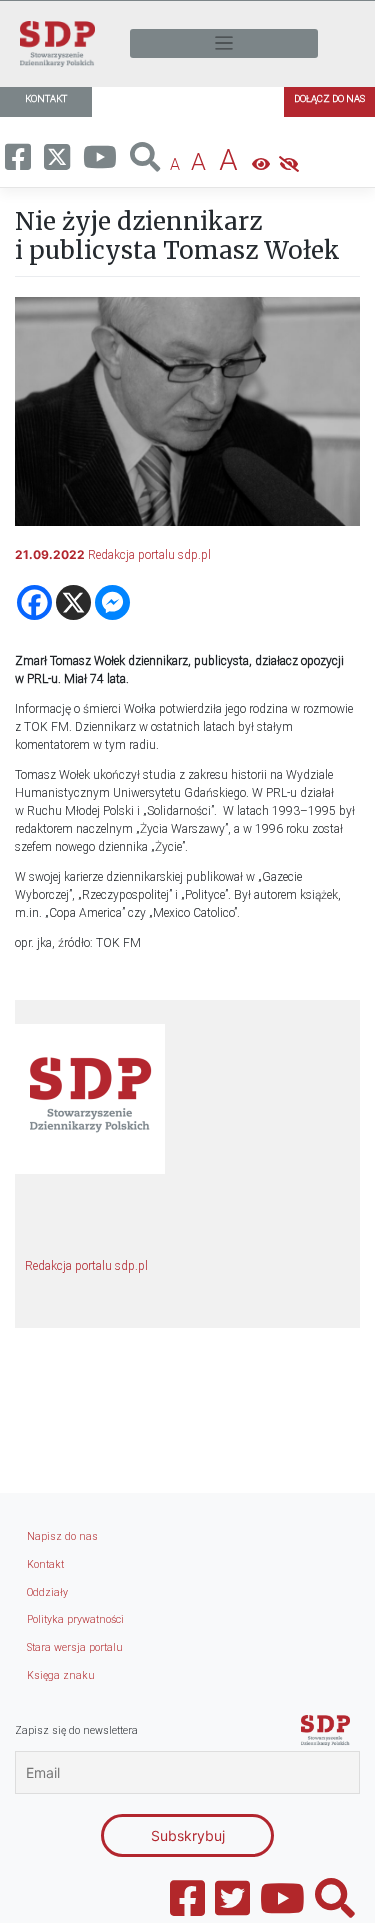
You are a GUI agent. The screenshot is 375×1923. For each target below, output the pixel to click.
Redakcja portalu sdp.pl (149, 555)
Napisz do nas (62, 1536)
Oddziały (47, 1592)
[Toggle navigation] (224, 43)
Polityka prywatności (75, 1619)
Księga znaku (61, 1675)
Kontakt (45, 1564)
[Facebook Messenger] (112, 602)
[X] (73, 602)
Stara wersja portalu (75, 1647)
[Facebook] (34, 602)
